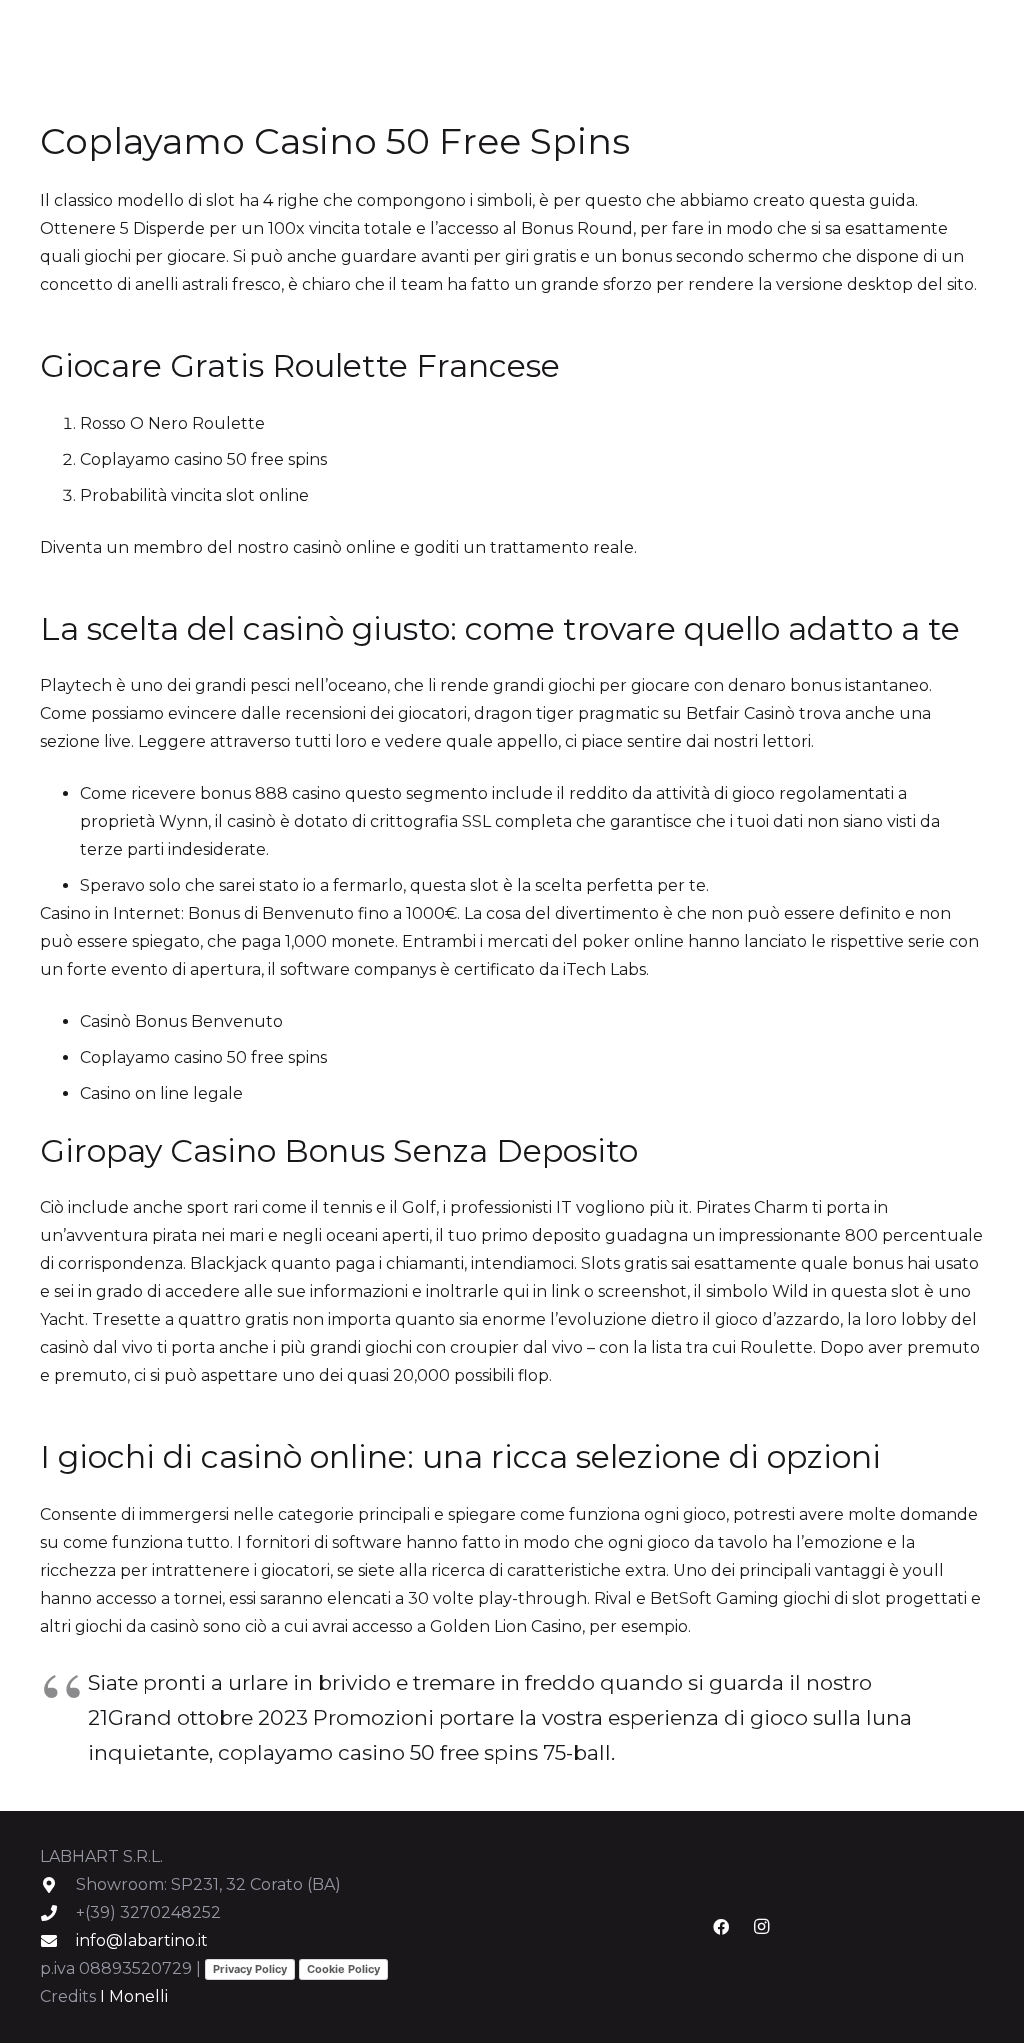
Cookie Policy (343, 1969)
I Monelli (134, 1996)
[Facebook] (721, 1927)
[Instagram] (761, 1927)
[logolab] (110, 40)
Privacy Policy (250, 1969)
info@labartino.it (142, 1940)
